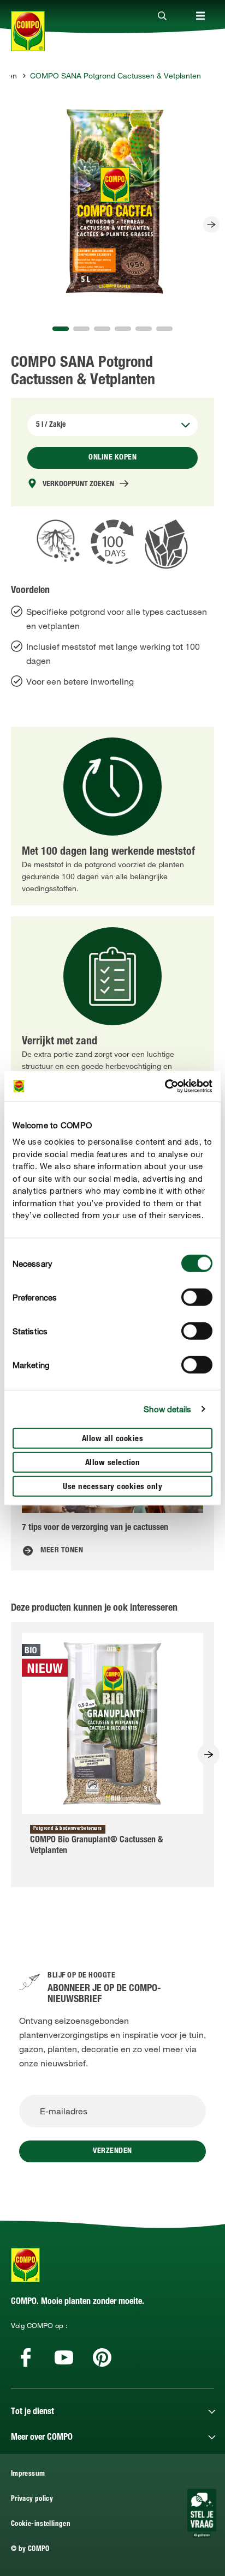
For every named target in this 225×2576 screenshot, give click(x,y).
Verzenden (112, 2151)
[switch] (197, 1297)
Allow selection (113, 1463)
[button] (61, 329)
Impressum (28, 2474)
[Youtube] (64, 2357)
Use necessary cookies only (112, 1487)
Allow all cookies (113, 1439)
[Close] (162, 16)
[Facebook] (26, 2357)
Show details (167, 1409)
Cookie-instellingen (41, 2524)
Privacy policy (32, 2499)
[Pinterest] (102, 2357)
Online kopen (112, 458)
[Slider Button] (211, 225)
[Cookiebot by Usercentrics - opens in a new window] (165, 1086)
